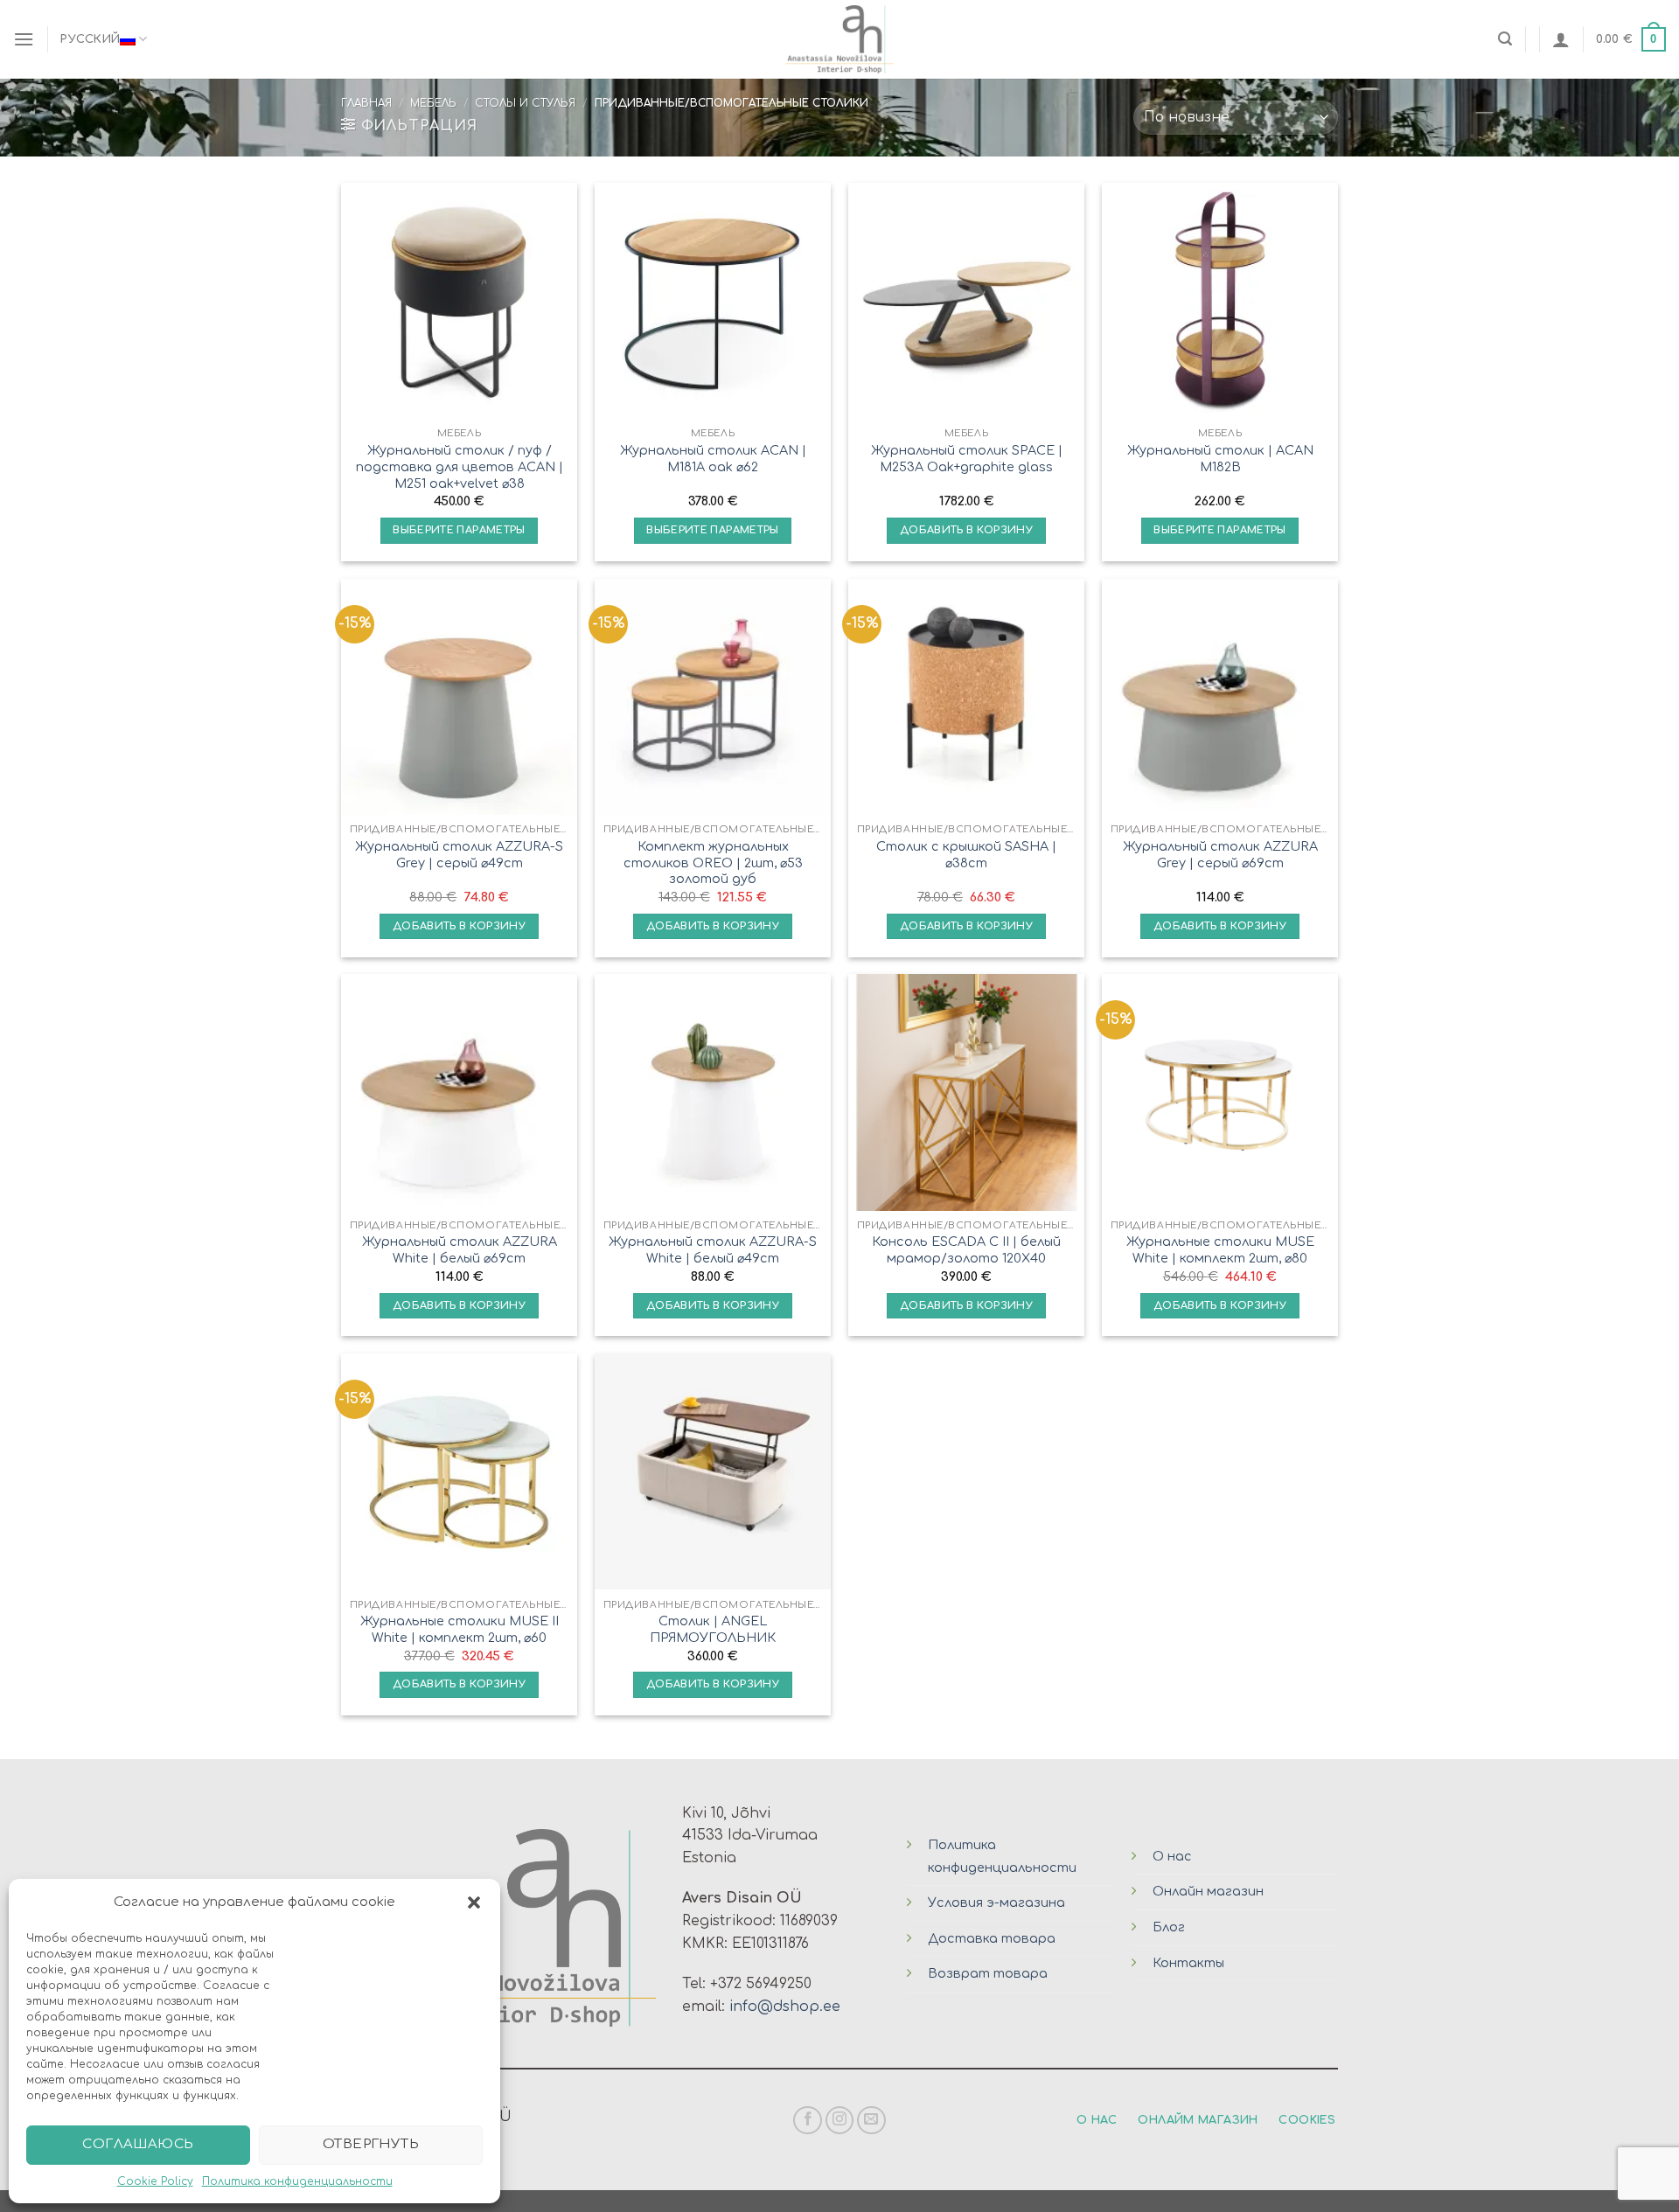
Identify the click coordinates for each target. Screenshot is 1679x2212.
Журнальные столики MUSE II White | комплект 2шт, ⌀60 (460, 1629)
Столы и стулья (525, 103)
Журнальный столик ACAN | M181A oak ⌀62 (713, 459)
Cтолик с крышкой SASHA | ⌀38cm (966, 855)
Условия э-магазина (996, 1902)
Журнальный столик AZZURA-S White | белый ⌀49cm (713, 1250)
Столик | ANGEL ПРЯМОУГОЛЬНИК (713, 1629)
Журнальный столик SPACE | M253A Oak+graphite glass (967, 459)
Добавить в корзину (966, 530)
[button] (474, 1902)
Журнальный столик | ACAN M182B (1220, 459)
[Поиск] (1505, 39)
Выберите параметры (459, 530)
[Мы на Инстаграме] (840, 2121)
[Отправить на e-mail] (871, 2121)
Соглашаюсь (138, 2144)
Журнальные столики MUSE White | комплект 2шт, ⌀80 (1220, 1250)
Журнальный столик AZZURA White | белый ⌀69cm (460, 1250)
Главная (366, 103)
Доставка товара (992, 1938)
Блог (1169, 1927)
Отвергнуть (371, 2144)
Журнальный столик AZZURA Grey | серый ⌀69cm (1220, 855)
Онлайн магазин (1208, 1891)
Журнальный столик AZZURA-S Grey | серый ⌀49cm (459, 855)
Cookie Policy (155, 2181)
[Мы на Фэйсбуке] (808, 2121)
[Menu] (24, 39)
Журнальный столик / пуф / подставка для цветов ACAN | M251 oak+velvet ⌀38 (460, 466)
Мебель (433, 103)
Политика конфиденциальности (297, 2181)
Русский (90, 39)
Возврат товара (988, 1973)
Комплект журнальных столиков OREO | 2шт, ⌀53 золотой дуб (713, 863)
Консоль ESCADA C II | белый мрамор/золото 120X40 (966, 1250)
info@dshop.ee (785, 2007)
